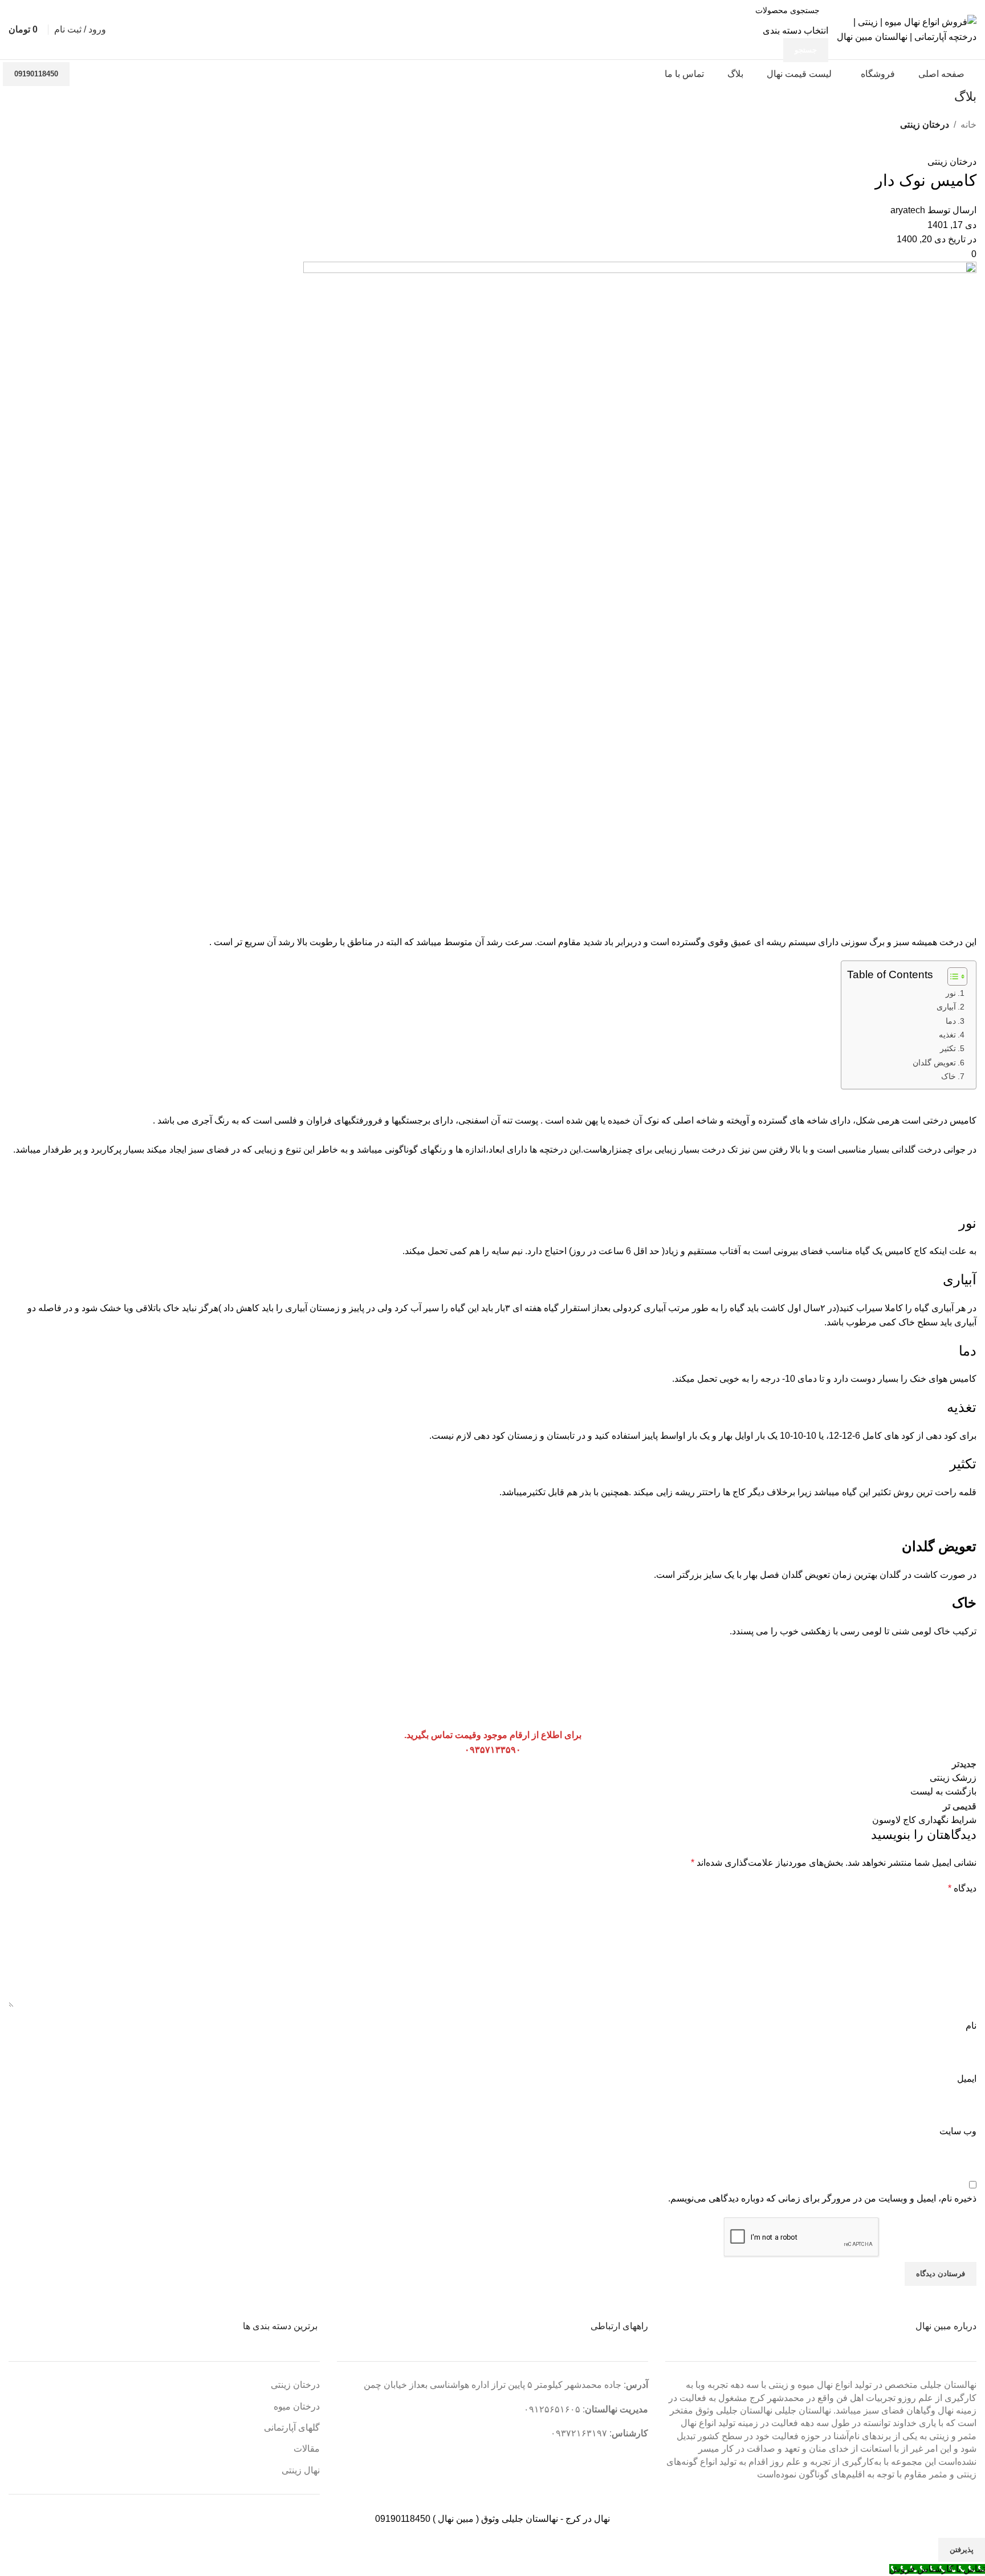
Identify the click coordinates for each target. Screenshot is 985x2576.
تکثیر (948, 1048)
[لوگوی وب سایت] (905, 29)
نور (951, 993)
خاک (949, 1076)
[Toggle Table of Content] (952, 976)
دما (951, 1021)
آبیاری (946, 1007)
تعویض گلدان (934, 1063)
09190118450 (36, 74)
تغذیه (947, 1035)
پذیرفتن (962, 2549)
